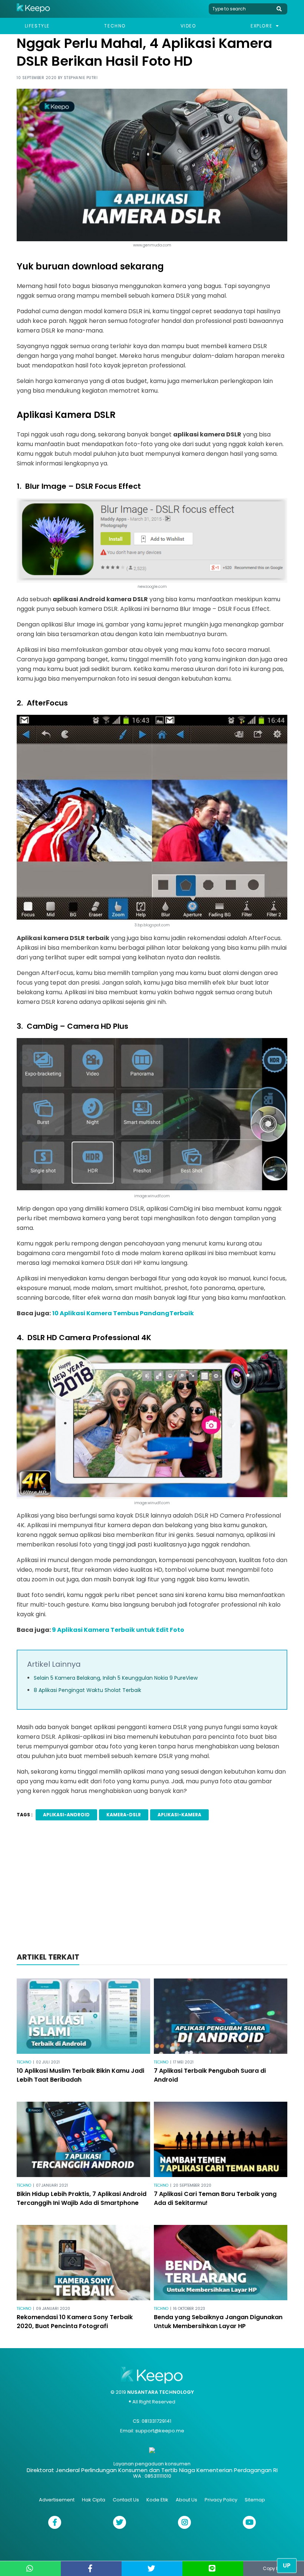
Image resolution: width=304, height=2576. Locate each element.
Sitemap (255, 2500)
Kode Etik (157, 2500)
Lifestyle (37, 26)
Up (287, 2565)
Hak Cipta (94, 2500)
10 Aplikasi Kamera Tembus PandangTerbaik (123, 1313)
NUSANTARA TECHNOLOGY (161, 2392)
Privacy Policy (221, 2500)
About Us (186, 2500)
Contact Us (126, 2500)
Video (188, 26)
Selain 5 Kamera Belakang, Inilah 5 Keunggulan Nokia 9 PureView (116, 1678)
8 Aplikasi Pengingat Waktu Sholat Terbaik (87, 1690)
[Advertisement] (152, 1891)
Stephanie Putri (81, 78)
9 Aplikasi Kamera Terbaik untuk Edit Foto (118, 1630)
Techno (115, 26)
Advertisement (57, 2500)
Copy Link (274, 2568)
